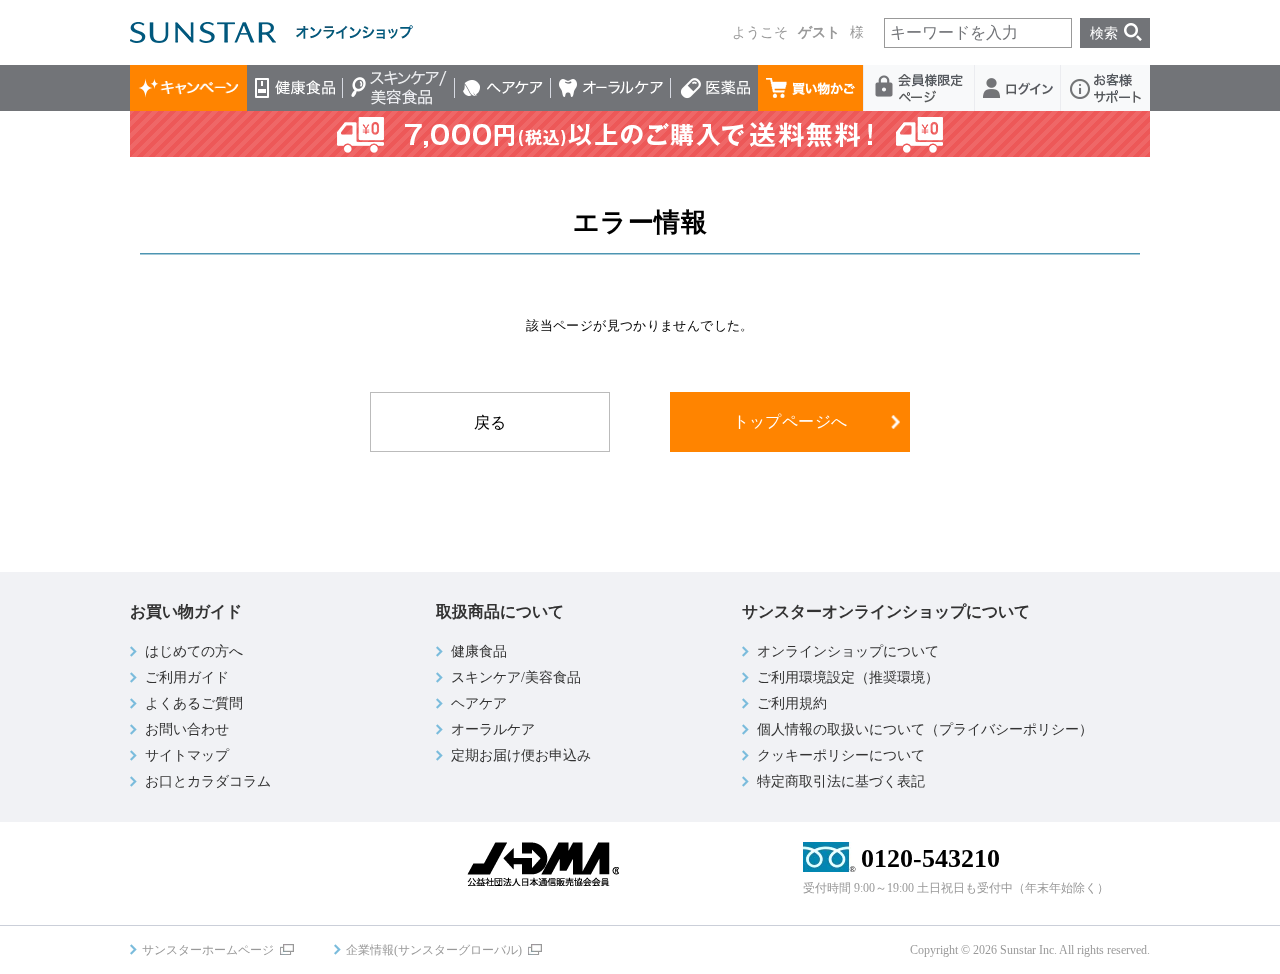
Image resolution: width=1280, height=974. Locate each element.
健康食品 (295, 88)
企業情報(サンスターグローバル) (434, 950)
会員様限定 (919, 88)
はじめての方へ (194, 651)
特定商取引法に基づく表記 (841, 781)
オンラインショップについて (848, 651)
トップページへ (790, 421)
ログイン (1018, 88)
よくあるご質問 (194, 703)
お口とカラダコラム (208, 781)
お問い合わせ (187, 729)
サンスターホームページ (208, 950)
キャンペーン (188, 88)
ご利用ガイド (187, 677)
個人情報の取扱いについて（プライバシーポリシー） (925, 729)
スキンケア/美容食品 (399, 88)
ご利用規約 (792, 703)
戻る (490, 422)
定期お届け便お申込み (521, 755)
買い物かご (811, 88)
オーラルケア (611, 88)
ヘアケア (503, 88)
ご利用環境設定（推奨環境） (848, 677)
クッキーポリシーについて (841, 755)
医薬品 (714, 88)
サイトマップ (187, 755)
